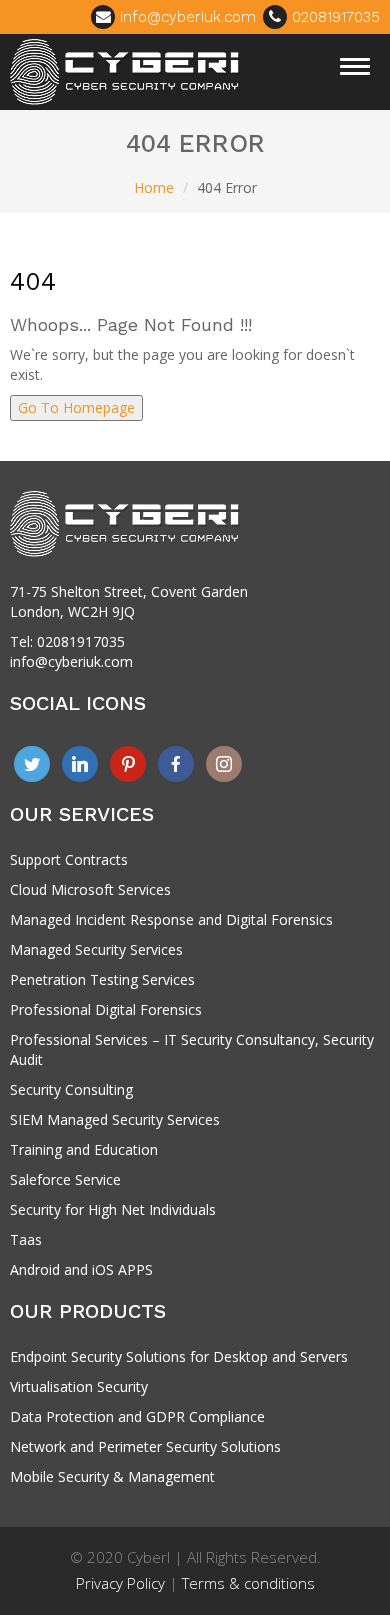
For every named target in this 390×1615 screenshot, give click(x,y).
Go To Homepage (76, 407)
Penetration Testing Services (102, 979)
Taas (26, 1239)
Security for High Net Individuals (113, 1209)
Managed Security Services (96, 949)
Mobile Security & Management (112, 1476)
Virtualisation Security (79, 1386)
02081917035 (333, 17)
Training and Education (84, 1149)
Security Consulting (71, 1089)
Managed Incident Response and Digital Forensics (171, 919)
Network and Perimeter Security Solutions (145, 1446)
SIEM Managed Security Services (115, 1119)
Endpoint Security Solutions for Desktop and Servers (179, 1356)
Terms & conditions (248, 1583)
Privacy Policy (120, 1583)
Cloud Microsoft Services (90, 889)
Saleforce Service (65, 1179)
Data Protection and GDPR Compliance (137, 1416)
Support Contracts (69, 859)
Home (154, 187)
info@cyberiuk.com (185, 17)
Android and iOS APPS (81, 1269)
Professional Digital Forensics (106, 1009)
